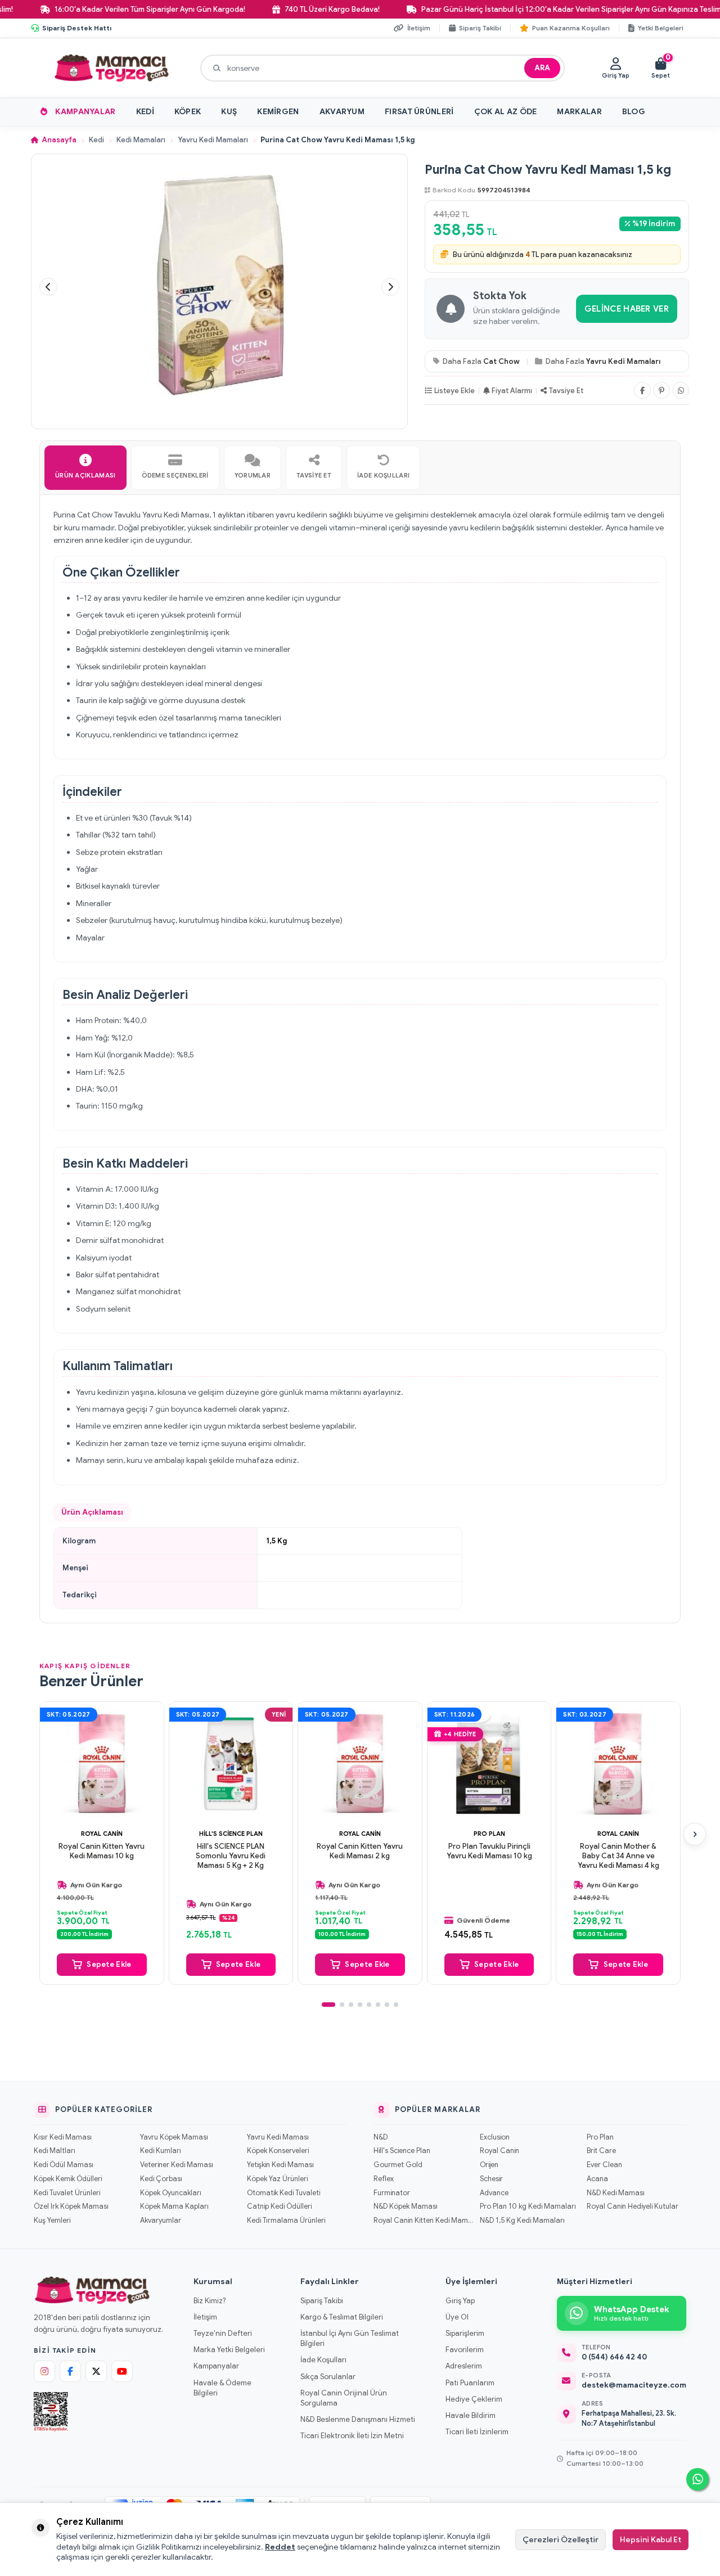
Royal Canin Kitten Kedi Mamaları (423, 2221)
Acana (597, 2179)
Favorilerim (465, 2350)
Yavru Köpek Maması (174, 2137)
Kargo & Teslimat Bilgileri (342, 2317)
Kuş (229, 111)
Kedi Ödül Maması (64, 2165)
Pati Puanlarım (470, 2383)
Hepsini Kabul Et (651, 2539)
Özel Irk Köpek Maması (71, 2206)
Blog (634, 111)
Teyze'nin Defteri (223, 2333)
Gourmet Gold (398, 2165)
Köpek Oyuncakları (171, 2193)
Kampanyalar (85, 111)
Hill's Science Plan (231, 1834)
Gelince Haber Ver (627, 309)
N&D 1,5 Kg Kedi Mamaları (522, 2221)
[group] (219, 287)
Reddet (280, 2547)
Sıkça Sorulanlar (328, 2377)
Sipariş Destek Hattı (77, 28)
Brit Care (601, 2151)
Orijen (489, 2165)
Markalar (579, 111)
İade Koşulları (323, 2360)
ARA (542, 68)
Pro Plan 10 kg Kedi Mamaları (528, 2206)
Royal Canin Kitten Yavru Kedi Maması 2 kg (360, 1851)
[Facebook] (642, 390)
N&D (381, 2137)
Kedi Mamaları (141, 140)
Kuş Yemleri (52, 2221)
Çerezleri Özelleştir (561, 2539)
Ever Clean (604, 2165)
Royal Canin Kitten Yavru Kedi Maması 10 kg (102, 1851)
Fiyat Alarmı (512, 391)
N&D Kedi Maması (616, 2193)
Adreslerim (464, 2366)
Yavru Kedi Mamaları (213, 140)
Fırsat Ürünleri (419, 111)
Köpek (188, 111)
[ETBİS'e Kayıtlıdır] (51, 2412)
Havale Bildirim (471, 2415)
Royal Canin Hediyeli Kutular (633, 2206)
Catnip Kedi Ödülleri (279, 2206)
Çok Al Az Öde (506, 111)
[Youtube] (122, 2371)
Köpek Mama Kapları (174, 2206)
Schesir (491, 2179)
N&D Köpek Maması (406, 2206)
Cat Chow (501, 361)
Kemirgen (278, 111)
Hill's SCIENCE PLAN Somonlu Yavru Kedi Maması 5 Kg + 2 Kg (231, 1856)
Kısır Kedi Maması (63, 2137)
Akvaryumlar (161, 2221)
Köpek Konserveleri (278, 2151)
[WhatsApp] (681, 390)
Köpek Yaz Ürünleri (277, 2179)
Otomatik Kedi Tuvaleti (283, 2193)
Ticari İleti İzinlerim (477, 2432)
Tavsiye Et (566, 391)
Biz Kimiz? (210, 2301)
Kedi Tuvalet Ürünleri (67, 2193)
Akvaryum (342, 111)
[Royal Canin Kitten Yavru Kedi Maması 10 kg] (102, 1764)
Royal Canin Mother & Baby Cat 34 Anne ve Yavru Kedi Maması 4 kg (618, 1856)
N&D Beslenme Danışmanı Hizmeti (358, 2419)
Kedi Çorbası (161, 2179)
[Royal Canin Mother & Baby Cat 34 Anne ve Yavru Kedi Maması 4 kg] (618, 1764)
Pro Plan (489, 1834)
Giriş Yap (460, 2301)
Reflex (384, 2179)
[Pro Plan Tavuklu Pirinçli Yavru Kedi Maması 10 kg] (489, 1764)
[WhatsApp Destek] (697, 2479)
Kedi (145, 111)
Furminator (392, 2193)
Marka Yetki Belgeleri (229, 2350)
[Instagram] (44, 2371)
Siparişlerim (465, 2333)
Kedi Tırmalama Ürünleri (286, 2221)
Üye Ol (457, 2317)
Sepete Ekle (109, 1964)
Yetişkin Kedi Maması (280, 2165)
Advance (494, 2193)
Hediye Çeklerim (474, 2399)
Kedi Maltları (55, 2151)
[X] (96, 2371)
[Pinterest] (661, 390)
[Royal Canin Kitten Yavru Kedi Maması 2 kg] (360, 1764)
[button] (48, 287)
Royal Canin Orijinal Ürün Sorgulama (344, 2398)
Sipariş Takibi (322, 2301)
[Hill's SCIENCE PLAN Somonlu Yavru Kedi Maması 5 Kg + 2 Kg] (231, 1764)
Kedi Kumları (161, 2151)
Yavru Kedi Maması (278, 2137)
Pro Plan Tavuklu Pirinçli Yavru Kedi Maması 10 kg (489, 1851)
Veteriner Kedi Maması (177, 2165)
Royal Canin (102, 1834)
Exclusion (495, 2137)
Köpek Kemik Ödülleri (68, 2179)
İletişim (205, 2317)
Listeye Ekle (454, 391)
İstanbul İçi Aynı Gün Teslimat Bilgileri (350, 2338)
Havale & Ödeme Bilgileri (222, 2388)
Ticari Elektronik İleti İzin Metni (352, 2436)
